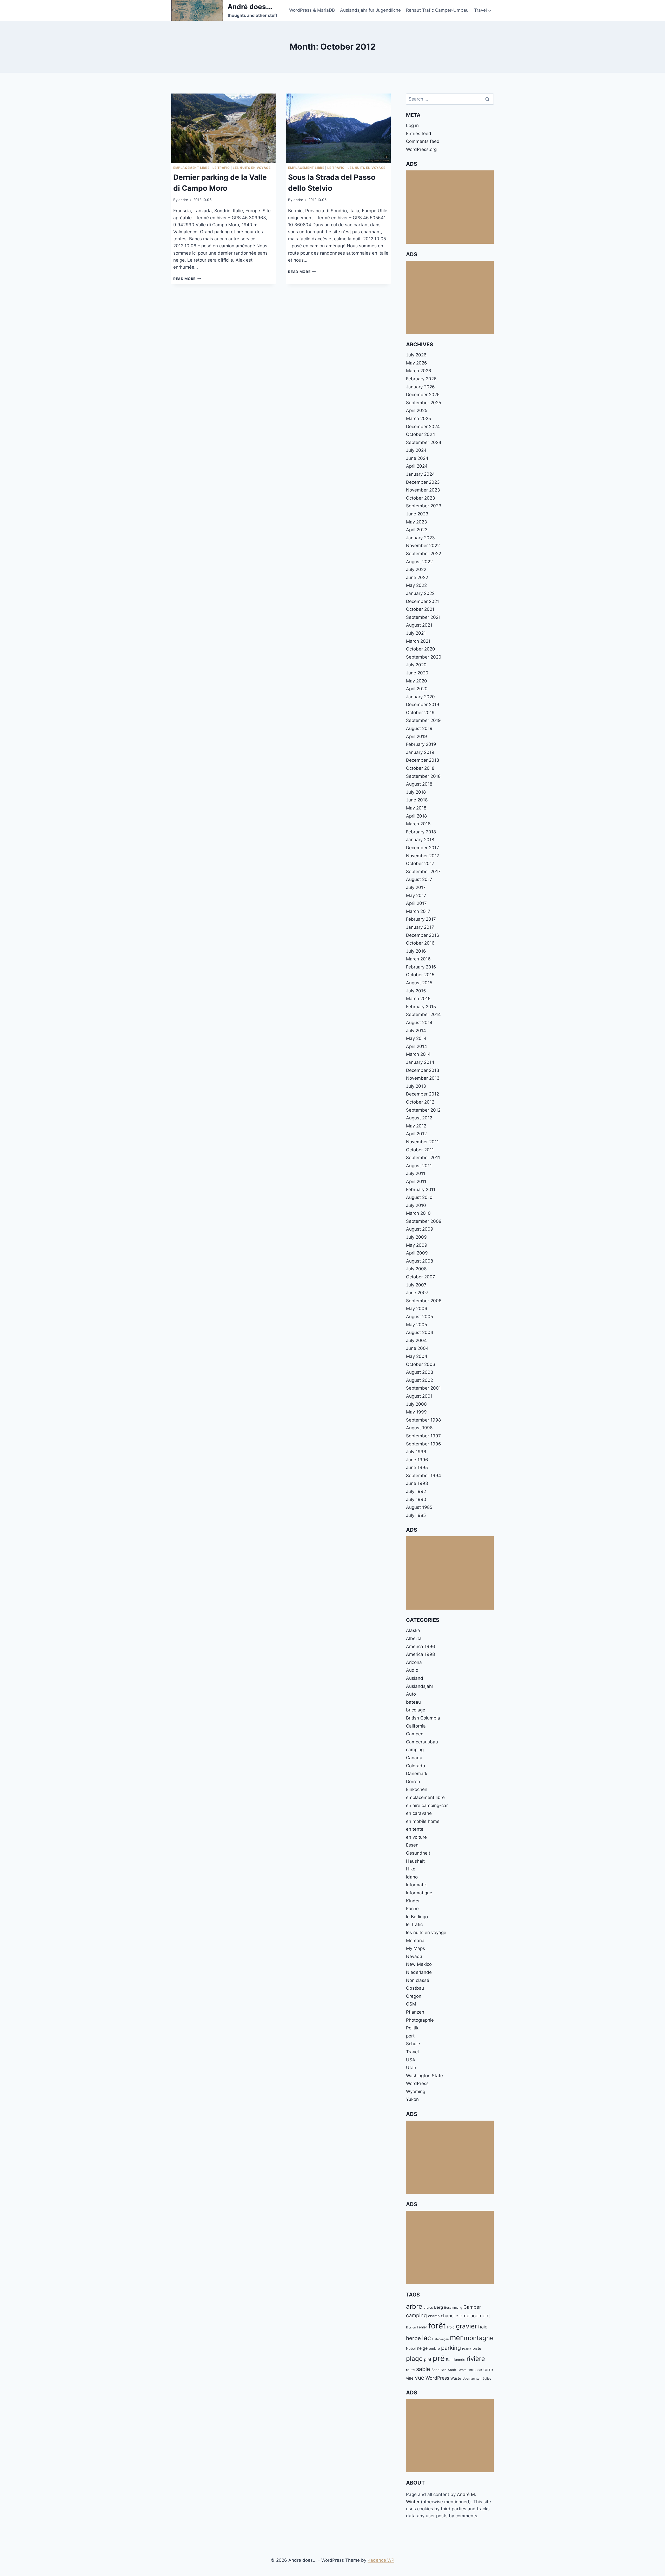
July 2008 (416, 1269)
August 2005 (420, 1317)
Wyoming (416, 2092)
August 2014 (419, 1023)
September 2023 (424, 506)
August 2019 (419, 728)
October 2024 (421, 434)
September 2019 (423, 720)
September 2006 (424, 1301)
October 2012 (420, 1102)
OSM (411, 2004)
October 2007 (421, 1277)
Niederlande (419, 1972)
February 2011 (421, 1190)
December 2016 (423, 935)
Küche (412, 1909)
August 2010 (419, 1197)
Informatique (419, 1893)
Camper (472, 2307)
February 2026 (421, 379)
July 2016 (416, 951)
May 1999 (416, 1412)
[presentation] (223, 128)
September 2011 (423, 1158)
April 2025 (417, 410)
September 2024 (424, 442)
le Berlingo (417, 1917)
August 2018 (419, 784)
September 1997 (423, 1436)
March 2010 (418, 1213)
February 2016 (421, 967)
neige (422, 2348)
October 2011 (420, 1150)
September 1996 (424, 1444)
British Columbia (423, 1718)
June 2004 (417, 1348)
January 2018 (420, 840)
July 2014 (416, 1031)
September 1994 (424, 1476)
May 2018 (416, 808)
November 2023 (423, 490)
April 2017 (416, 903)
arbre (414, 2306)
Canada (414, 1758)
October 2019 (420, 713)
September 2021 (423, 617)
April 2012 (416, 1134)
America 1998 (420, 1654)
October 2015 (420, 975)
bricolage (416, 1710)
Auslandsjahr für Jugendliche (370, 10)
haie (483, 2327)
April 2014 (417, 1046)
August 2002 (420, 1380)
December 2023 (423, 482)
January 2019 (420, 752)
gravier (466, 2326)
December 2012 (423, 1094)
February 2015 (421, 1007)
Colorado (415, 1766)
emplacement (475, 2315)
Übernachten (472, 2378)
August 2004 (420, 1332)
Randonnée (456, 2360)
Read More (187, 279)
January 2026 (420, 387)
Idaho (412, 1877)
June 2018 (417, 800)
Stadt (452, 2370)
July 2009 (416, 1237)
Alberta (414, 1638)
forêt (437, 2326)
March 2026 (419, 371)
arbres (428, 2308)
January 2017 (420, 927)
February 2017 (421, 919)
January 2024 (420, 474)
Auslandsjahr (420, 1686)
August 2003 (420, 1372)
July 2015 (416, 991)
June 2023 (417, 514)
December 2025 (423, 395)
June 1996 (417, 1460)
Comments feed (423, 141)
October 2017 (420, 864)
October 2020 (421, 649)
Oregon (414, 1996)
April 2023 (417, 530)
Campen (415, 1734)
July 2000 (416, 1404)
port (410, 2036)
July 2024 (416, 450)
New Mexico (419, 1964)
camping (415, 1750)
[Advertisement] (450, 207)
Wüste (456, 2378)
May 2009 (417, 1245)
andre (183, 200)
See (444, 2370)
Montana (415, 1941)
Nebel (411, 2348)
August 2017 (419, 879)
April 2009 (417, 1253)
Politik (412, 2028)
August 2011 (419, 1166)
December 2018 (423, 760)
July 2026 (416, 355)
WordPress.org (421, 149)
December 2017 (423, 848)
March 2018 (418, 824)
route (410, 2370)
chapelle (450, 2316)
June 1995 (417, 1468)
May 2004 (417, 1356)
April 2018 (416, 816)
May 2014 (416, 1038)
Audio (412, 1670)
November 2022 (423, 546)
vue (420, 2378)
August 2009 (420, 1229)
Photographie (420, 2020)
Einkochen (417, 1789)
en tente (415, 1829)
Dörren (413, 1782)
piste (477, 2348)
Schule (413, 2044)
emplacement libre (191, 168)
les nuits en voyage (252, 168)
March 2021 (418, 641)
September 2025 (424, 403)
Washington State (424, 2076)
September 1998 (423, 1420)
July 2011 (416, 1173)
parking (451, 2348)
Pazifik (467, 2349)
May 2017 (416, 895)
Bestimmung (453, 2308)
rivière (476, 2359)
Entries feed (419, 134)
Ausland (415, 1678)
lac (427, 2338)
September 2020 (424, 657)
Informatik (416, 1885)
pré (439, 2358)
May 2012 (416, 1126)
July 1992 (416, 1491)
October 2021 (420, 609)
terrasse (475, 2370)
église (487, 2378)
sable (423, 2369)
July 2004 (416, 1340)
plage (414, 2359)
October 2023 (421, 498)
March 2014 (418, 1054)
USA (411, 2060)
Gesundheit (418, 1853)
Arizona (414, 1662)
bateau (413, 1702)
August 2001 (419, 1396)
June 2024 (417, 458)
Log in (412, 125)
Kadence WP (381, 2560)
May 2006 (417, 1309)
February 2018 (421, 832)
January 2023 (420, 538)
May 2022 (416, 585)
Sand (435, 2370)
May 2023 (417, 522)
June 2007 (417, 1293)
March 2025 (418, 419)
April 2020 (417, 689)
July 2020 (416, 665)
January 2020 (420, 697)
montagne (479, 2338)
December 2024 (423, 427)
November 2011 (422, 1142)
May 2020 (417, 681)
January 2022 (420, 593)
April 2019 (417, 736)
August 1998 (419, 1428)
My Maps (415, 1948)
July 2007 (416, 1285)
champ (434, 2316)
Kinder (413, 1901)
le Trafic (221, 168)
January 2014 (420, 1062)
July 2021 (416, 633)
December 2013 (423, 1070)
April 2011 (416, 1181)
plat (428, 2359)
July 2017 (416, 887)
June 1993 (417, 1483)
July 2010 (416, 1205)
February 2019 (421, 744)
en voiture (416, 1837)
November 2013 (423, 1078)
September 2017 (423, 872)
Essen (412, 1845)
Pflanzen (415, 2012)
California (416, 1726)
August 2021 (419, 625)
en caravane (419, 1813)
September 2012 (423, 1110)
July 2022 (416, 569)
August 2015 (419, 983)
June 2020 (417, 673)
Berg (438, 2307)
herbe (413, 2338)
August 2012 (419, 1118)
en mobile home (423, 1821)
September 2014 (423, 1014)
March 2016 (418, 959)
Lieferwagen (440, 2339)
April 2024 (417, 466)
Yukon (412, 2099)
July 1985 (416, 1515)
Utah (411, 2068)
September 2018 (423, 776)
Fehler (422, 2327)
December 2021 (423, 601)
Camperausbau (422, 1742)
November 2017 (423, 856)
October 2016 (420, 943)
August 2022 (419, 562)
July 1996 (416, 1452)
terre (488, 2369)
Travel (412, 2052)
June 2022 (417, 577)
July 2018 (416, 792)
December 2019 (423, 705)
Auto (411, 1694)
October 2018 (420, 768)
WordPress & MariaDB (312, 10)
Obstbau (415, 1988)
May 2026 (417, 363)
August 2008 (420, 1261)
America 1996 (421, 1646)
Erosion (411, 2328)
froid (451, 2327)
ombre (434, 2348)
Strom (462, 2370)
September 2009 (424, 1221)
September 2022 (424, 554)
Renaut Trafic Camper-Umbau (437, 10)
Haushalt (415, 1861)
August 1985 (419, 1507)
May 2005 (417, 1325)
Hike (411, 1869)
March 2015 (418, 999)
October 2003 (421, 1364)
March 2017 (418, 911)
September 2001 (423, 1388)
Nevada (414, 1956)
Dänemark (417, 1774)
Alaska (413, 1630)
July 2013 (416, 1086)
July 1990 (416, 1499)
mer (456, 2338)
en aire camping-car (427, 1805)
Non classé (418, 1980)
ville (410, 2378)
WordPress (417, 2083)
